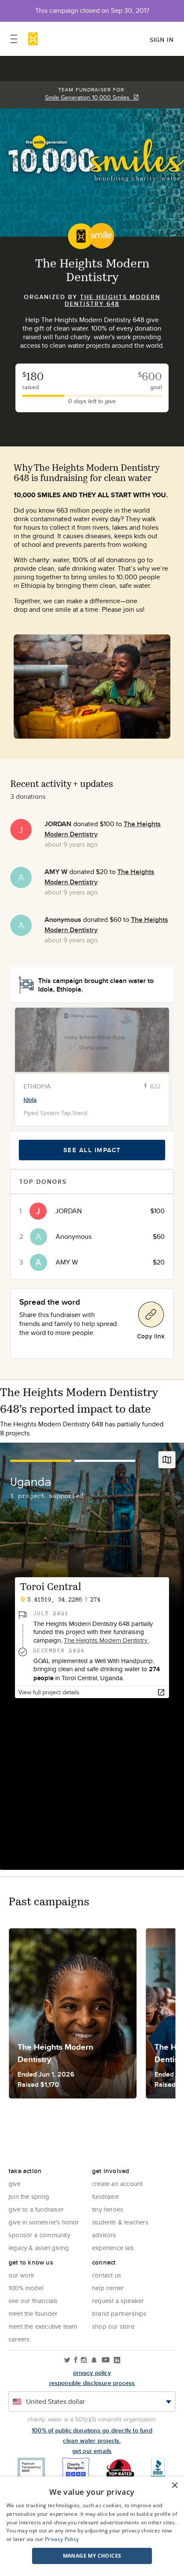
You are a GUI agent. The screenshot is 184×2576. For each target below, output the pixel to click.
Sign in (162, 40)
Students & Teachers (120, 2222)
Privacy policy (92, 2373)
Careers (19, 2339)
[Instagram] (84, 2360)
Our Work (22, 2275)
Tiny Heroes (108, 2209)
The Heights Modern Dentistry (106, 1640)
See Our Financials (33, 2301)
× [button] (174, 2486)
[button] (92, 2556)
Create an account (117, 2184)
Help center (108, 2288)
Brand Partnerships (119, 2313)
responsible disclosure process (92, 2383)
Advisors (104, 2235)
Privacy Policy (62, 2539)
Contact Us (107, 2275)
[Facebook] (76, 2360)
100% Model (26, 2288)
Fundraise (105, 2196)
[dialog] (92, 2526)
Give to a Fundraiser (36, 2209)
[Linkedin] (117, 2360)
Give (15, 2184)
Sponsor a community (39, 2235)
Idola (30, 1100)
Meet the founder (33, 2313)
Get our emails (92, 2451)
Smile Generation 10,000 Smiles (89, 97)
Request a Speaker (118, 2301)
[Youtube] (106, 2360)
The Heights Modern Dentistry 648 (113, 300)
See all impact (92, 1150)
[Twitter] (67, 2360)
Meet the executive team (43, 2326)
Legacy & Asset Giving (39, 2248)
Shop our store (113, 2326)
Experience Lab (113, 2248)
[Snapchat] (94, 2360)
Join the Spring (29, 2196)
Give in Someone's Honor (44, 2222)
